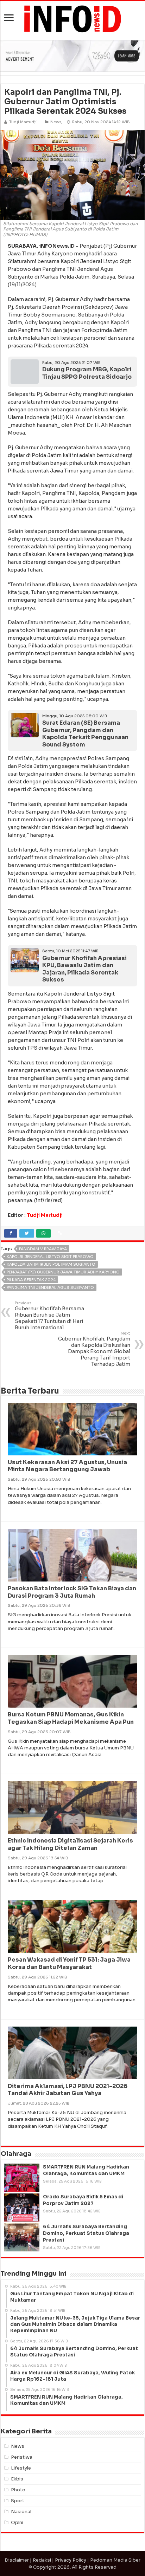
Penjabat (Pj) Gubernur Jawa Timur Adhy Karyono (63, 1272)
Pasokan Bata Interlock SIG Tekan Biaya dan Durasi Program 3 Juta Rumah (72, 1592)
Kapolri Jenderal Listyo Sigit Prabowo (50, 1257)
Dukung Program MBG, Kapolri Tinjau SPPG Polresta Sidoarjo (87, 373)
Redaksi (42, 2560)
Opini (17, 2522)
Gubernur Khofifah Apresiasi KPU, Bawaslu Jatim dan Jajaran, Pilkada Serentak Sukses (84, 969)
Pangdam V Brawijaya (43, 1249)
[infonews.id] (72, 18)
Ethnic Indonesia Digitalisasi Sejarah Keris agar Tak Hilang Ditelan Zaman (70, 1844)
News (56, 122)
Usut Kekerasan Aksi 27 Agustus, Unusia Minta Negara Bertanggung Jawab (67, 1466)
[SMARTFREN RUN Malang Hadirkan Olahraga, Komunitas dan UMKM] (22, 2178)
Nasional (21, 2512)
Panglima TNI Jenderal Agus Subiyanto (50, 1287)
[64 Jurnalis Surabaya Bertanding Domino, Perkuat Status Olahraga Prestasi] (22, 2237)
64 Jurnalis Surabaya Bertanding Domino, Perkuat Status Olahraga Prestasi (86, 2233)
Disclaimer (17, 2560)
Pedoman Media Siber (115, 2560)
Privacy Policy (71, 2560)
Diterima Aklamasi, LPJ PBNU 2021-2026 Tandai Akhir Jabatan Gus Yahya (68, 2090)
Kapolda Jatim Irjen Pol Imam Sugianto (51, 1264)
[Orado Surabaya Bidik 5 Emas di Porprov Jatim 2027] (22, 2207)
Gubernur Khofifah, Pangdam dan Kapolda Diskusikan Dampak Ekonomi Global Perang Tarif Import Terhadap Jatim (94, 1349)
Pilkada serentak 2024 (31, 1280)
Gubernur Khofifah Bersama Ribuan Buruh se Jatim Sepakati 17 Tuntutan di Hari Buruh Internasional (49, 1316)
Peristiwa (22, 2457)
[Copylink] (60, 1233)
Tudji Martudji (45, 1215)
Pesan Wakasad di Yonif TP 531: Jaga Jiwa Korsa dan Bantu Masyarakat (69, 1963)
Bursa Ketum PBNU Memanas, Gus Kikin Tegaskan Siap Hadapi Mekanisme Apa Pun (71, 1718)
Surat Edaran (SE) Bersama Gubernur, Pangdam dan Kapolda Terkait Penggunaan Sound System (85, 734)
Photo (18, 2490)
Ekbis (17, 2479)
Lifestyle (21, 2468)
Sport (18, 2501)
